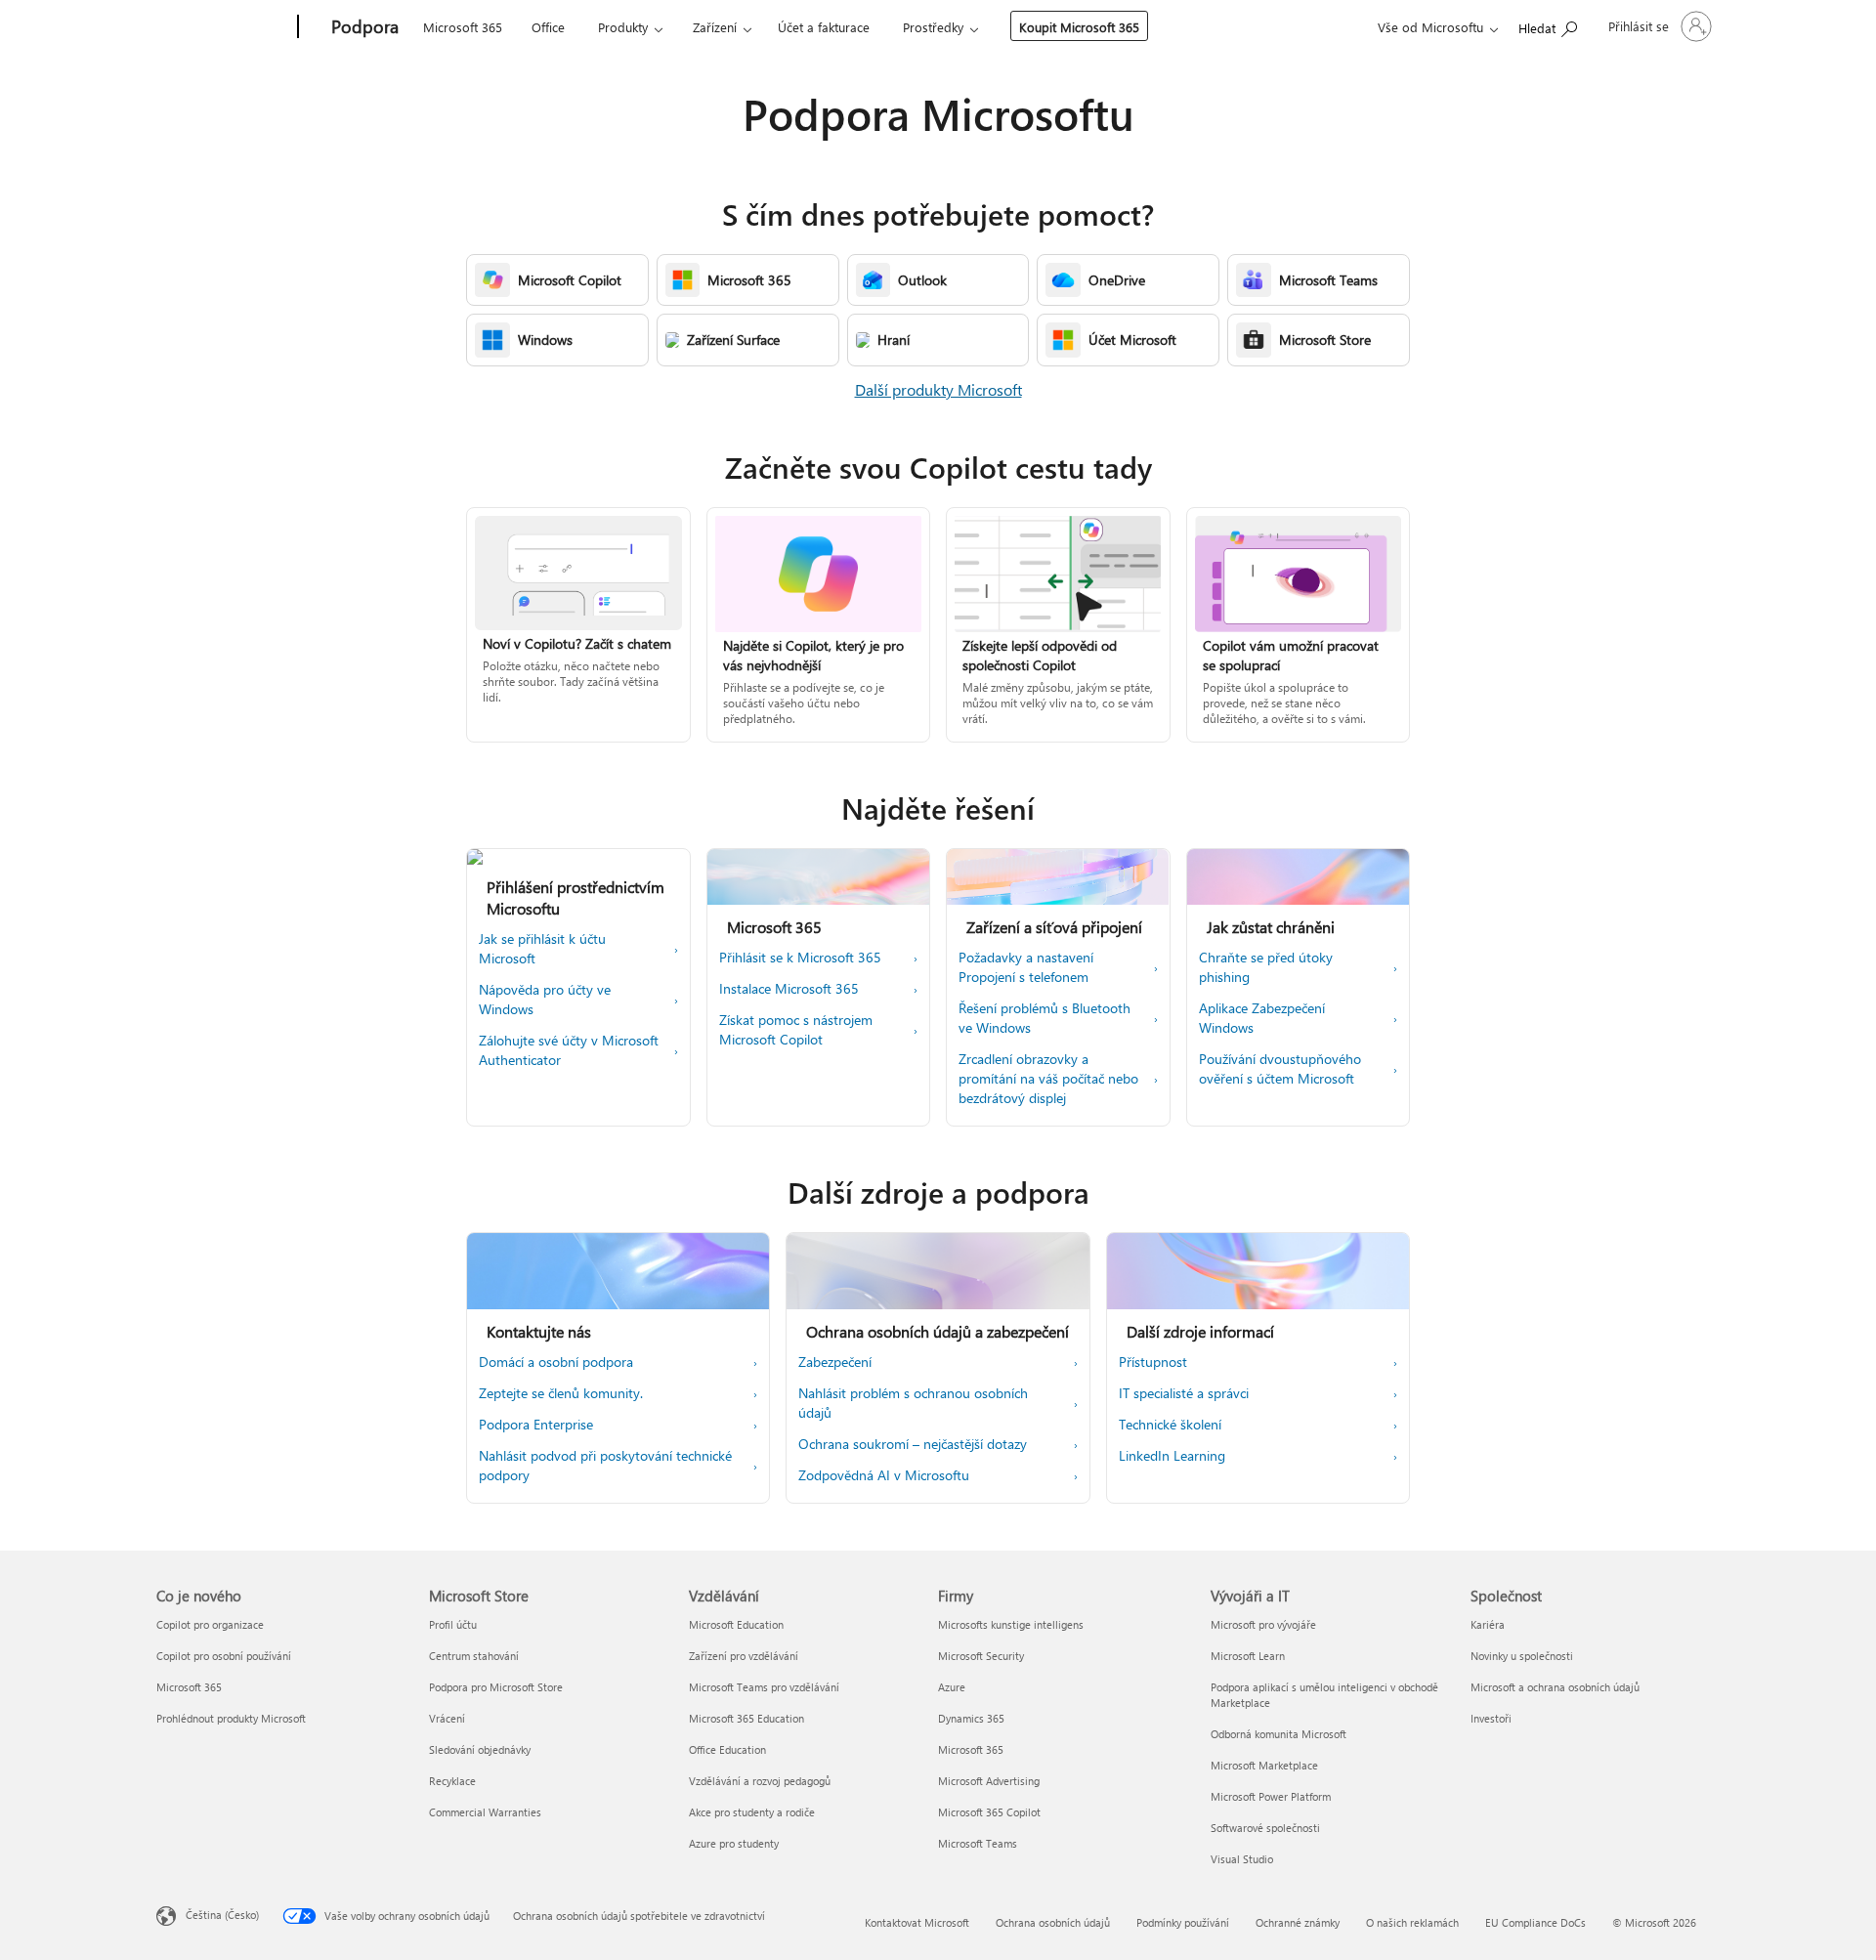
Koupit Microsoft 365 (1079, 27)
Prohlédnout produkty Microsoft (231, 1718)
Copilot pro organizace (210, 1624)
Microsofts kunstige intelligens (1011, 1624)
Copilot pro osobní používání (224, 1656)
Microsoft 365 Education (746, 1718)
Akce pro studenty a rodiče (752, 1812)
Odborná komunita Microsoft (1279, 1734)
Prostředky (933, 27)
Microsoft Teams (978, 1843)
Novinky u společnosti (1522, 1656)
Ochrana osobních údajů (1053, 1922)
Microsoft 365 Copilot (989, 1812)
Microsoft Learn (1248, 1656)
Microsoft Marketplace (1264, 1765)
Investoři (1491, 1718)
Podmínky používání (1183, 1922)
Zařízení (715, 27)
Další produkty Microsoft (938, 389)
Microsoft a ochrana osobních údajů (1555, 1687)
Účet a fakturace (824, 27)
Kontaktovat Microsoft (917, 1922)
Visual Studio (1242, 1859)
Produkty (623, 27)
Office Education (727, 1749)
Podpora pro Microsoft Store (496, 1687)
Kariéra (1488, 1624)
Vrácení (447, 1718)
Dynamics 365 (971, 1718)
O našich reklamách (1412, 1922)
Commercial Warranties (485, 1812)
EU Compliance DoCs (1535, 1922)
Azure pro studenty (734, 1843)
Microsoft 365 (463, 27)
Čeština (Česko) (222, 1915)
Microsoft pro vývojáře (1263, 1624)
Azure (952, 1687)
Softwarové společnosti (1265, 1828)
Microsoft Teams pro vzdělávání (764, 1687)
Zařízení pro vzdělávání (744, 1656)
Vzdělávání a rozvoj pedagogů (760, 1781)
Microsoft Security (981, 1656)
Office (548, 27)
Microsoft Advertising (989, 1781)
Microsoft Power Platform (1271, 1796)
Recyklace (452, 1781)
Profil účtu (453, 1624)
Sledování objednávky (480, 1749)
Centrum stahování (474, 1656)
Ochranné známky (1298, 1922)
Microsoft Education (736, 1624)
